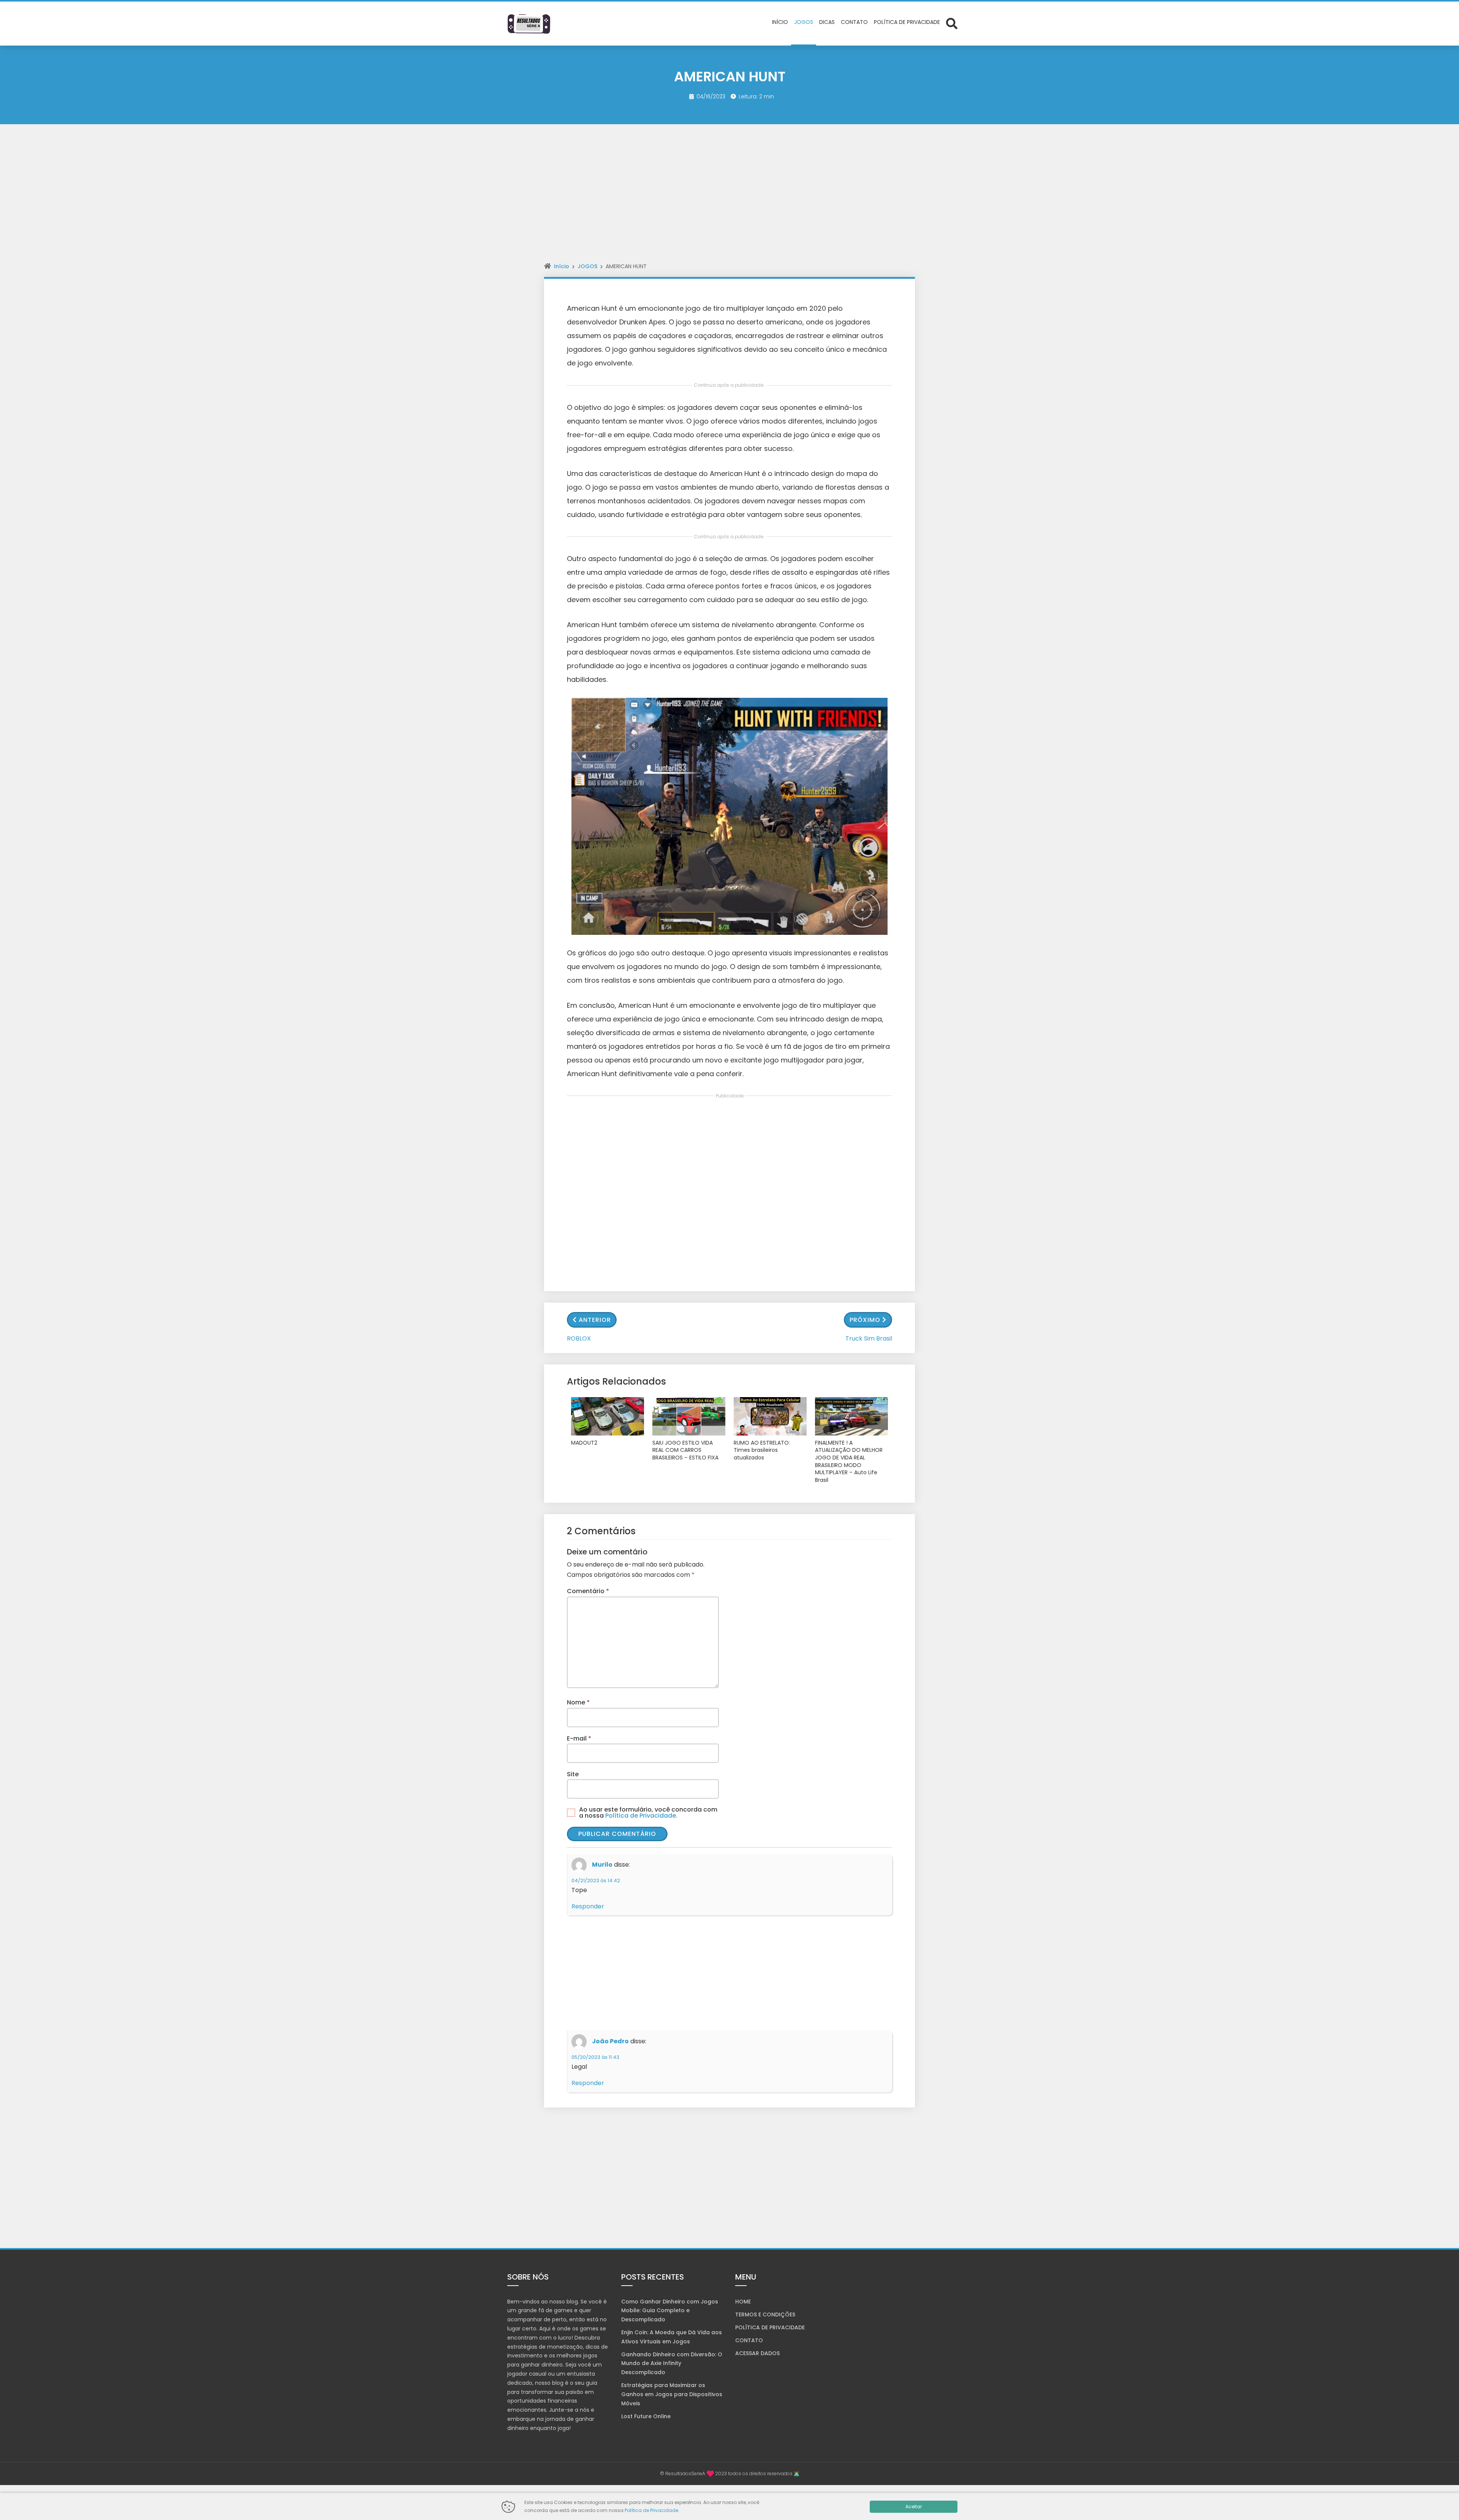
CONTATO (749, 2340)
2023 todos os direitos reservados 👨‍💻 (757, 2473)
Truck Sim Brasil (869, 1338)
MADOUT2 (584, 1443)
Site (573, 1774)
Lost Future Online (646, 2416)
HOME (743, 2302)
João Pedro (610, 2042)
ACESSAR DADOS (757, 2353)
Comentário (588, 1591)
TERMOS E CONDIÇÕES (765, 2314)
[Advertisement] (729, 200)
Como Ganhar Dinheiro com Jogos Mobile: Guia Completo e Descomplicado (670, 2311)
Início (562, 266)
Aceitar (914, 2507)
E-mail (579, 1738)
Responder (588, 1906)
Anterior (595, 1320)
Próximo (865, 1320)
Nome (578, 1702)
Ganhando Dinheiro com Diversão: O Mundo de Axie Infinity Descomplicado (672, 2363)
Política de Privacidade (651, 2510)
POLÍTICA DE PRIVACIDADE (770, 2327)
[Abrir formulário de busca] (952, 23)
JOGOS (587, 266)
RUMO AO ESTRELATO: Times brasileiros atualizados (762, 1450)
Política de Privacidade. (641, 1816)
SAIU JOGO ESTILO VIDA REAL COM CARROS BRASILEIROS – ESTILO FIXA (685, 1450)
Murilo (602, 1865)
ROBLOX (579, 1338)
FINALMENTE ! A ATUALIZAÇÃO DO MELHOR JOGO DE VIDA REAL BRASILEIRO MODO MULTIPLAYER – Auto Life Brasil (849, 1462)
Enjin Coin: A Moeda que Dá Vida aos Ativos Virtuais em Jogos (672, 2337)
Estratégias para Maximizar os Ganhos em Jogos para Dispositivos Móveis (672, 2394)
